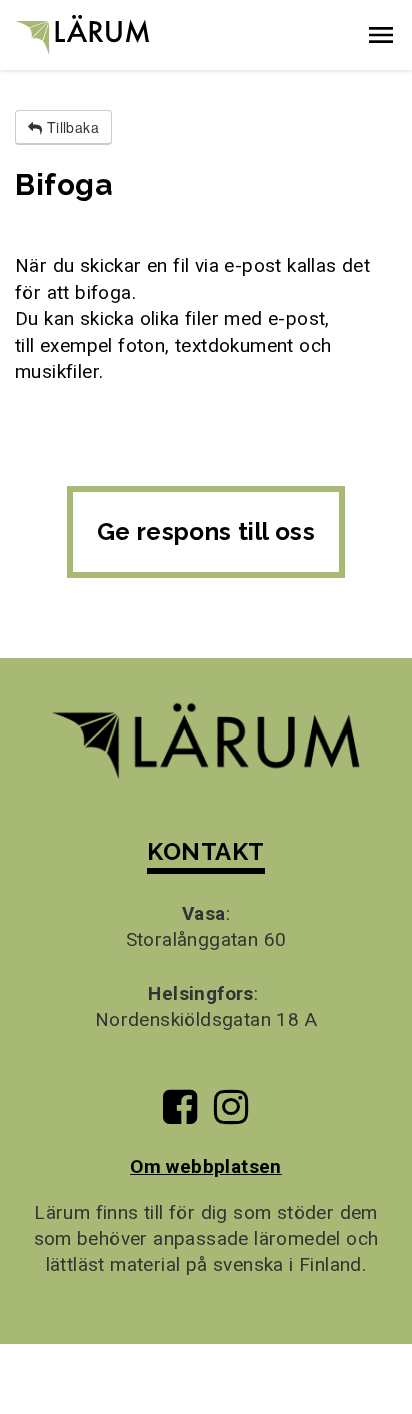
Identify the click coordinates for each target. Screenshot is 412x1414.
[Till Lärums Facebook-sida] (180, 1114)
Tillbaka (70, 127)
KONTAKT (205, 851)
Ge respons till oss (206, 531)
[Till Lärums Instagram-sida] (231, 1114)
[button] (381, 35)
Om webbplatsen (206, 1166)
